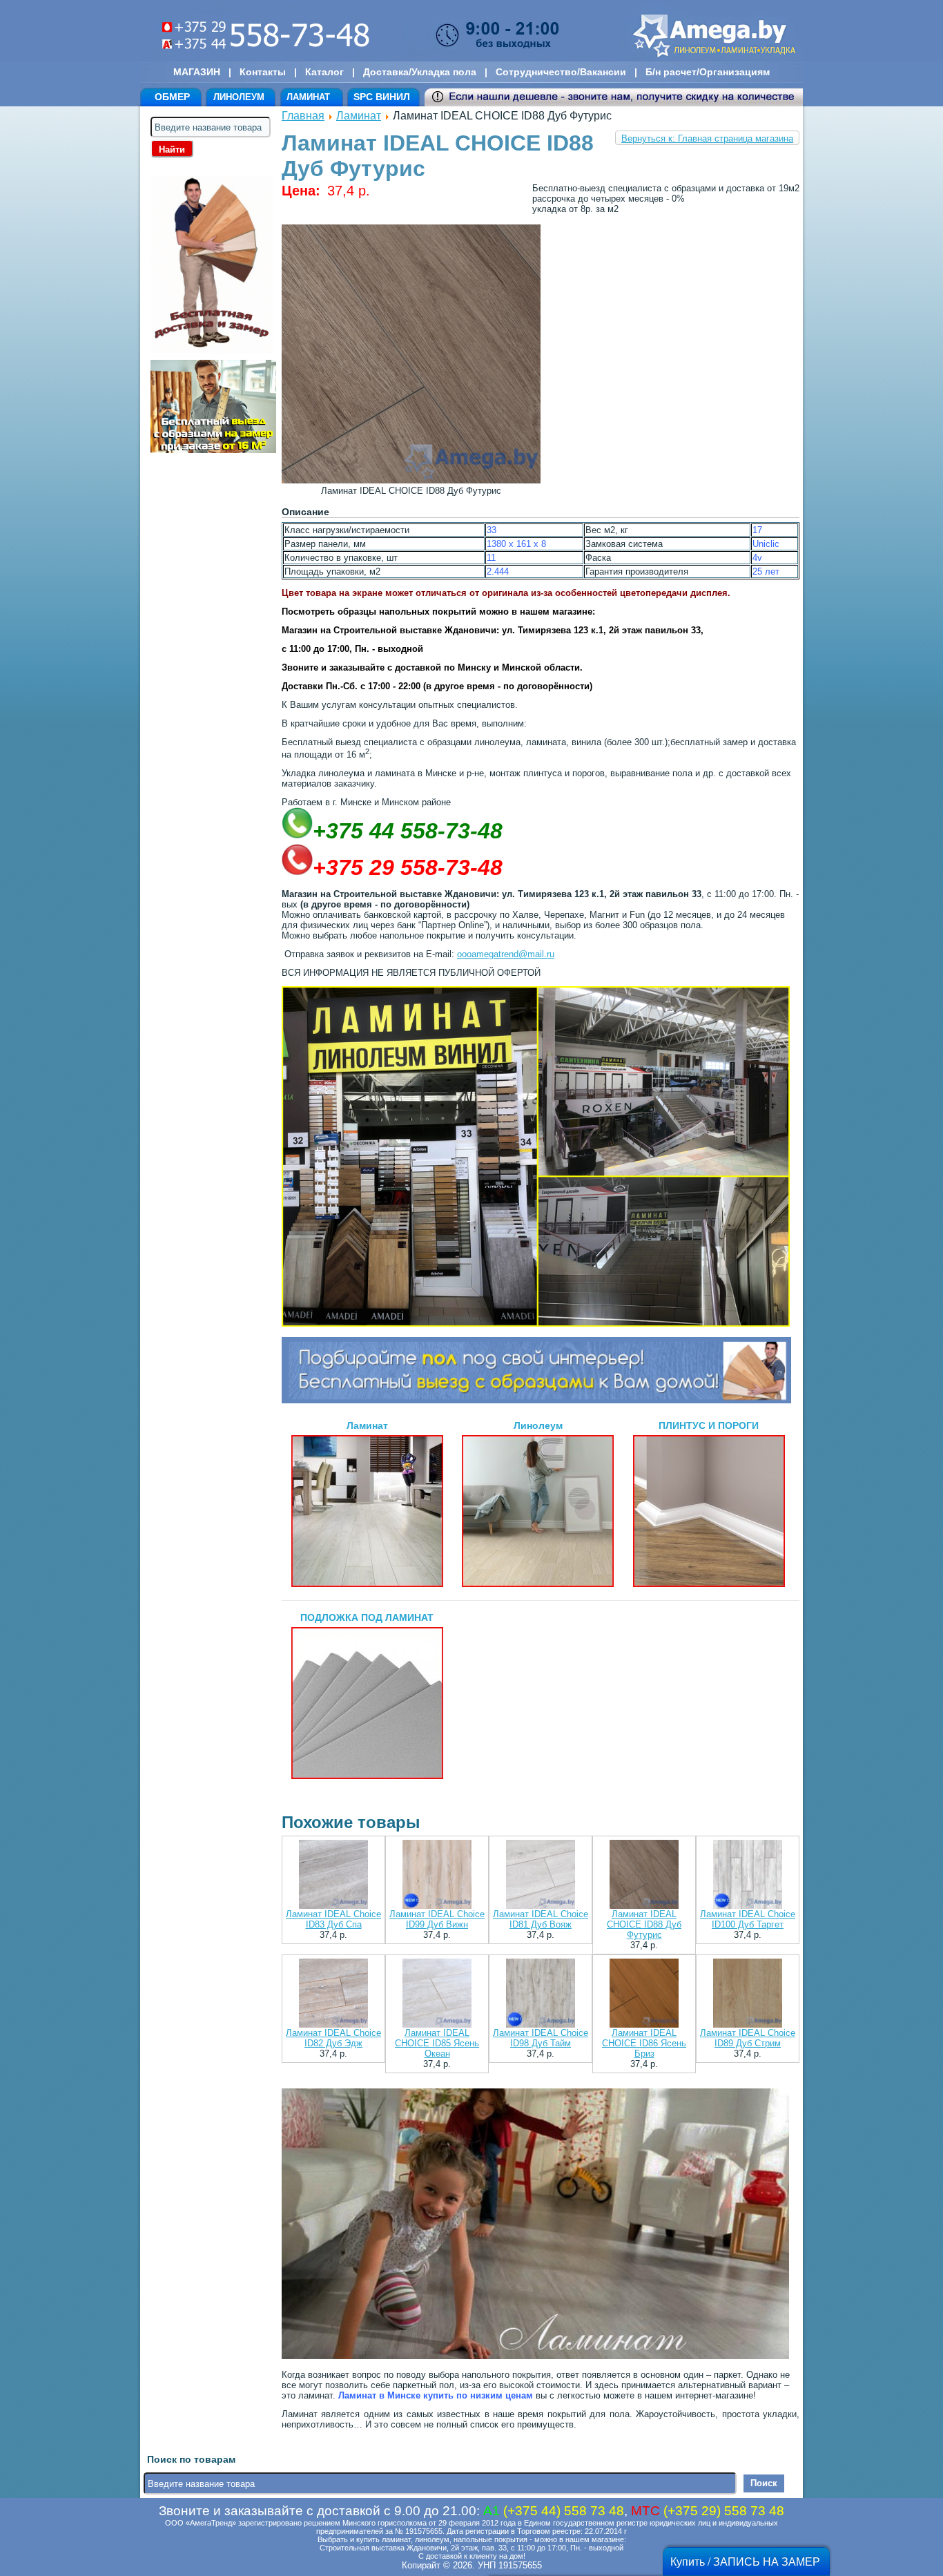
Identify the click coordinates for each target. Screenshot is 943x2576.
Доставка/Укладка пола (420, 72)
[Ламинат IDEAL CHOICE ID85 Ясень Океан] (437, 1994)
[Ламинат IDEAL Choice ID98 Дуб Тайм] (541, 1994)
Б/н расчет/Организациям (708, 72)
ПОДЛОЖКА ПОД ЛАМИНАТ (367, 1617)
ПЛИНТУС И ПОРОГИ (709, 1425)
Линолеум (538, 1425)
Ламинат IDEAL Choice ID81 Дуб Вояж (541, 1919)
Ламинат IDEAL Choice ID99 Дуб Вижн (437, 1919)
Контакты (263, 72)
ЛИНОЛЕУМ (239, 97)
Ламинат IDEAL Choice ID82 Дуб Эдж (333, 2038)
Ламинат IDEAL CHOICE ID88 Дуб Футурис (644, 1924)
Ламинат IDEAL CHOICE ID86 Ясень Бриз (644, 2043)
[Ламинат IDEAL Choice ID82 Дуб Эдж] (333, 1994)
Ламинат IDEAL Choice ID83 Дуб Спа (333, 1919)
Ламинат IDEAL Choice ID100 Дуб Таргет (748, 1919)
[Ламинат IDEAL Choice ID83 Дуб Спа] (333, 1875)
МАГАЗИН (197, 72)
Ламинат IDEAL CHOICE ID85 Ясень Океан (437, 2043)
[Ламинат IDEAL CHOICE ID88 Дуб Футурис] (644, 1875)
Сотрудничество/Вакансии (561, 72)
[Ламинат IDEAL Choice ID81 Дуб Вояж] (541, 1875)
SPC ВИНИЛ (382, 97)
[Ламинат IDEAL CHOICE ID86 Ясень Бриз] (644, 1994)
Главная (303, 116)
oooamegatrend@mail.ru (506, 954)
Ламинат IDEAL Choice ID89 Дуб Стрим (748, 2038)
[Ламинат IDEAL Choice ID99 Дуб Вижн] (437, 1875)
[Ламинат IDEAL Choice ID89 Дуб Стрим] (748, 1994)
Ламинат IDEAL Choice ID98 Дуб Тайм (541, 2038)
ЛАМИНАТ (308, 97)
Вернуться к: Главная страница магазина (707, 138)
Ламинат (359, 116)
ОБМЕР (172, 97)
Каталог (324, 72)
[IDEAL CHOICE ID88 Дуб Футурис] (411, 480)
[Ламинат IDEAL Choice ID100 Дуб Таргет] (748, 1875)
